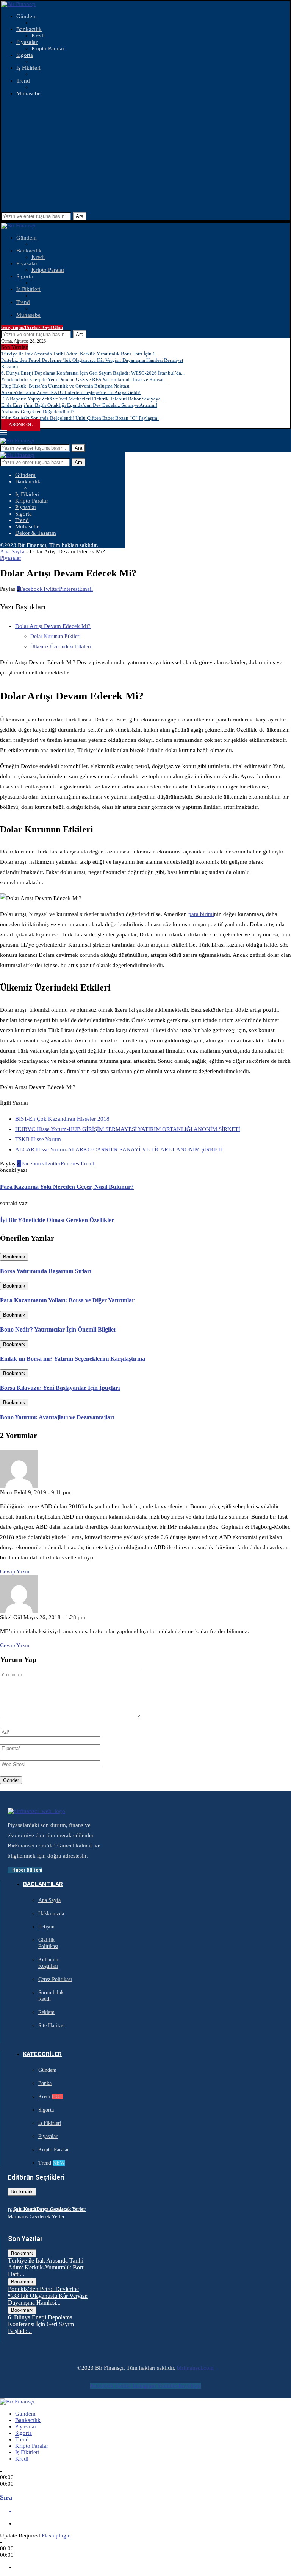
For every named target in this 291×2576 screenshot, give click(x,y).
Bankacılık (29, 29)
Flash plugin (56, 2536)
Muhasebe (28, 93)
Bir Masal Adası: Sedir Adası (38, 2211)
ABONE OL (21, 425)
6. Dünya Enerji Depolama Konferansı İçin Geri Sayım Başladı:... (41, 2324)
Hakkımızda (51, 1913)
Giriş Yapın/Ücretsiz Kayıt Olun (32, 327)
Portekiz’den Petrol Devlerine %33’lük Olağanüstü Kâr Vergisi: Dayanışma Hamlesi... (48, 2296)
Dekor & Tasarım (36, 533)
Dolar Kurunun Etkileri (56, 636)
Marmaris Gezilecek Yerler (36, 2217)
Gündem (27, 16)
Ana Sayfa (12, 551)
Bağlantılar (43, 1884)
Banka (45, 2083)
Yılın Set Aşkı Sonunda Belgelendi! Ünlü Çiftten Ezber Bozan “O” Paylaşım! (80, 418)
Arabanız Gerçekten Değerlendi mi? (38, 412)
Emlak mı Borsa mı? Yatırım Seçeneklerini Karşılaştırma (73, 1359)
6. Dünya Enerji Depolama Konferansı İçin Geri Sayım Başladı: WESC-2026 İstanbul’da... (93, 373)
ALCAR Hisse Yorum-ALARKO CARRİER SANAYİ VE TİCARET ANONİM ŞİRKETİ (119, 1149)
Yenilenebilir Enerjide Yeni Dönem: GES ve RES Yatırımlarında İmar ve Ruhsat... (84, 379)
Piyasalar (27, 42)
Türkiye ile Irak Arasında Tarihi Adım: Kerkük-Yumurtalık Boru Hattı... (46, 2267)
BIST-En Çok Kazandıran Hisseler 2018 (62, 1119)
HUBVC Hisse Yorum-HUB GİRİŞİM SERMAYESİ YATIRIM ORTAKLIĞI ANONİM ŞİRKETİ (128, 1129)
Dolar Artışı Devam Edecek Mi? (53, 626)
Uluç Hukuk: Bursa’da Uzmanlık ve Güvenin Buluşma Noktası (65, 386)
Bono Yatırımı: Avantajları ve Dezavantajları (57, 1417)
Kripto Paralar (48, 48)
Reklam (46, 2012)
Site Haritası (52, 2025)
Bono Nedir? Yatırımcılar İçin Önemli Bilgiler (58, 1329)
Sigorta (25, 55)
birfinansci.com (195, 2368)
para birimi (201, 914)
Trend (23, 81)
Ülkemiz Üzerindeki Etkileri (61, 647)
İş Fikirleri (28, 68)
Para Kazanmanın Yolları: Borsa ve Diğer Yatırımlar (67, 1300)
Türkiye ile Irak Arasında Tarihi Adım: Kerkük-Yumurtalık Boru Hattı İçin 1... (80, 354)
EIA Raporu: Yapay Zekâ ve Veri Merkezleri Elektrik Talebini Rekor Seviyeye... (83, 399)
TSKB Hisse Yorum (38, 1139)
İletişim (46, 1927)
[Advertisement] (145, 156)
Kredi (38, 36)
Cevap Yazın (15, 1571)
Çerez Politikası (55, 1979)
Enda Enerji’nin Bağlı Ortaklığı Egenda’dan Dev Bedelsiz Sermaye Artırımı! (79, 405)
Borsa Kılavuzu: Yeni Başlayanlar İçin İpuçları (60, 1388)
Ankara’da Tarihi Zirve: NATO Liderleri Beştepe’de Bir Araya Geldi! (71, 392)
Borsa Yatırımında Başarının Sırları (46, 1271)
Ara (80, 216)
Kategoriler (42, 2054)
